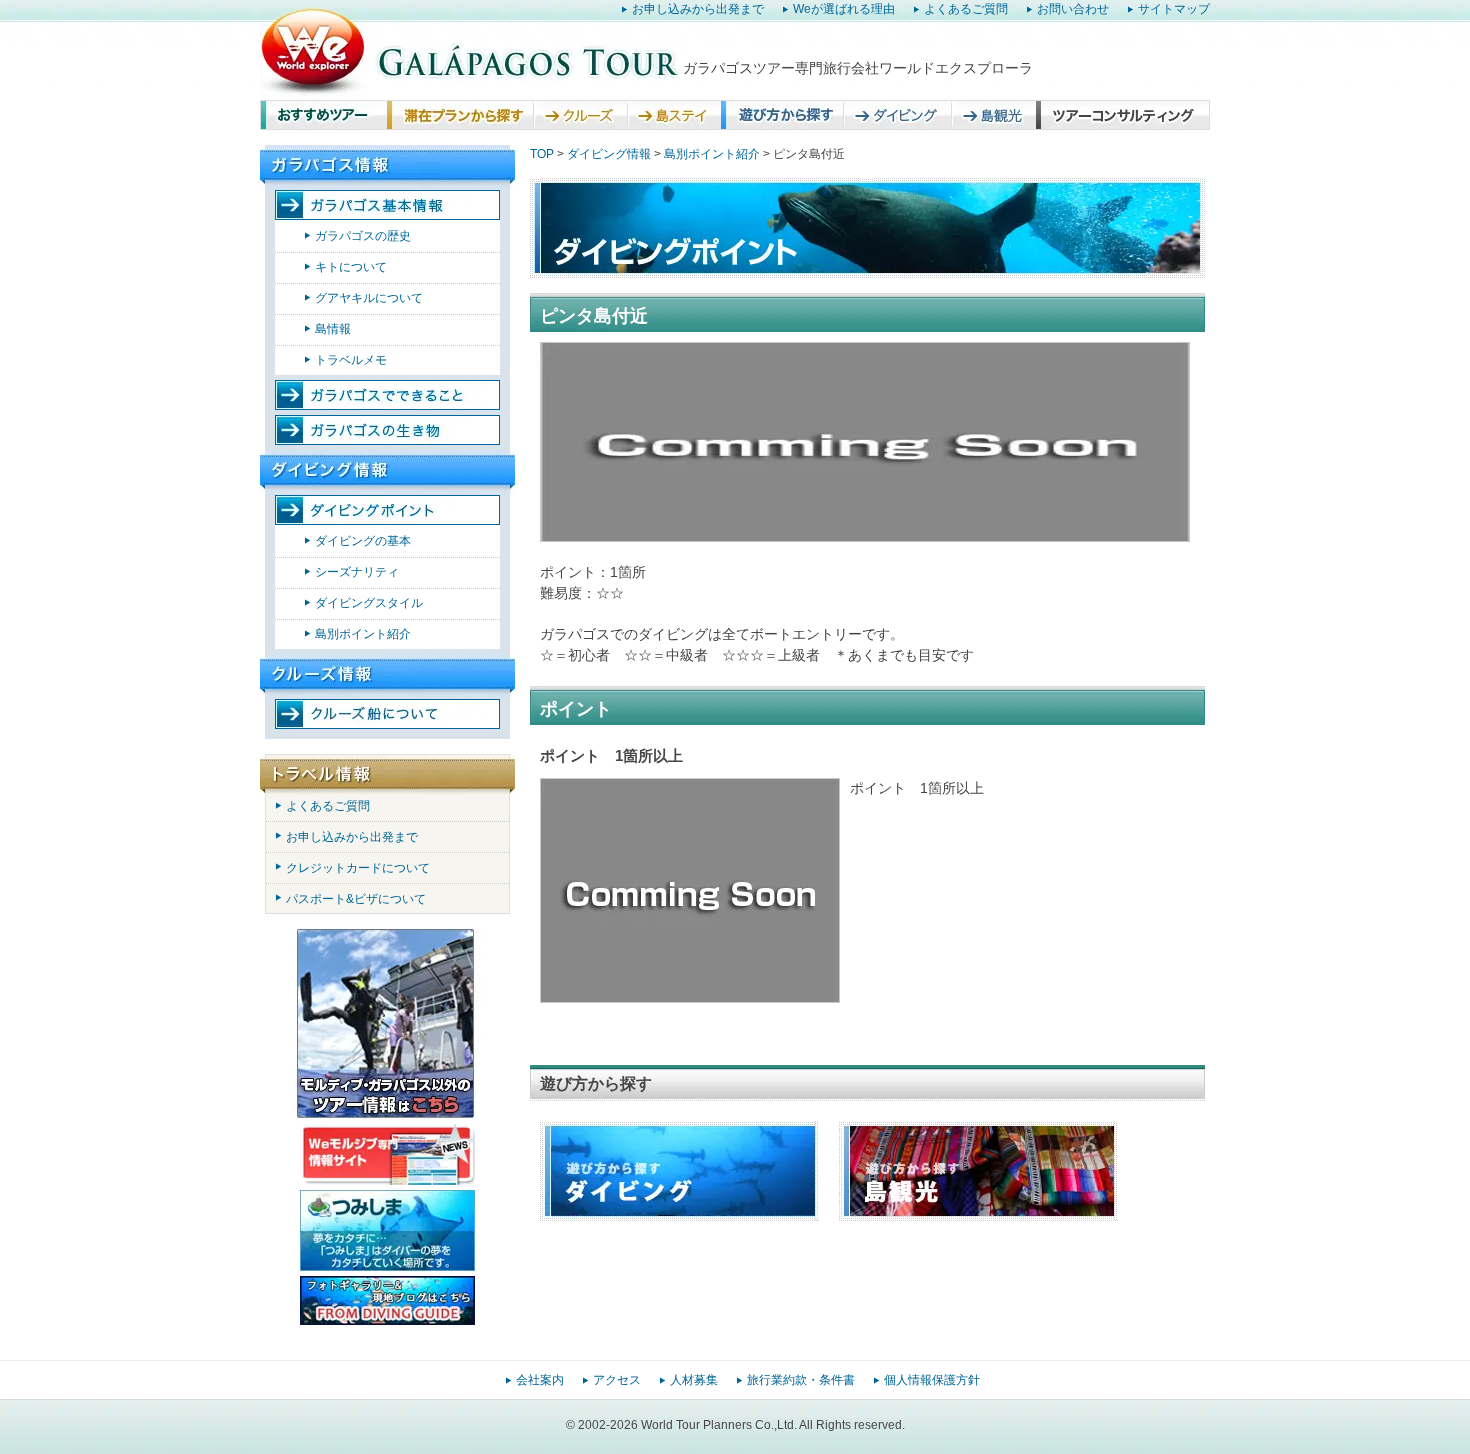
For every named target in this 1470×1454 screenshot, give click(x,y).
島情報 (333, 329)
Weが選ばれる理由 (844, 9)
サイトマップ (1174, 9)
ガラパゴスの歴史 (363, 236)
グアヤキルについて (369, 298)
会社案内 (540, 1380)
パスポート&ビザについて (356, 899)
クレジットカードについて (358, 868)
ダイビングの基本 (363, 541)
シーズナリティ (357, 572)
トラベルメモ (351, 360)
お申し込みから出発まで (698, 9)
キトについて (351, 267)
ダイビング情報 (609, 154)
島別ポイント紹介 (363, 634)
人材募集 (694, 1380)
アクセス (617, 1380)
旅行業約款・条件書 (801, 1380)
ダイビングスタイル (369, 603)
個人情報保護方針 (932, 1380)
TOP (542, 154)
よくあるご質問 (966, 9)
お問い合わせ (1073, 9)
